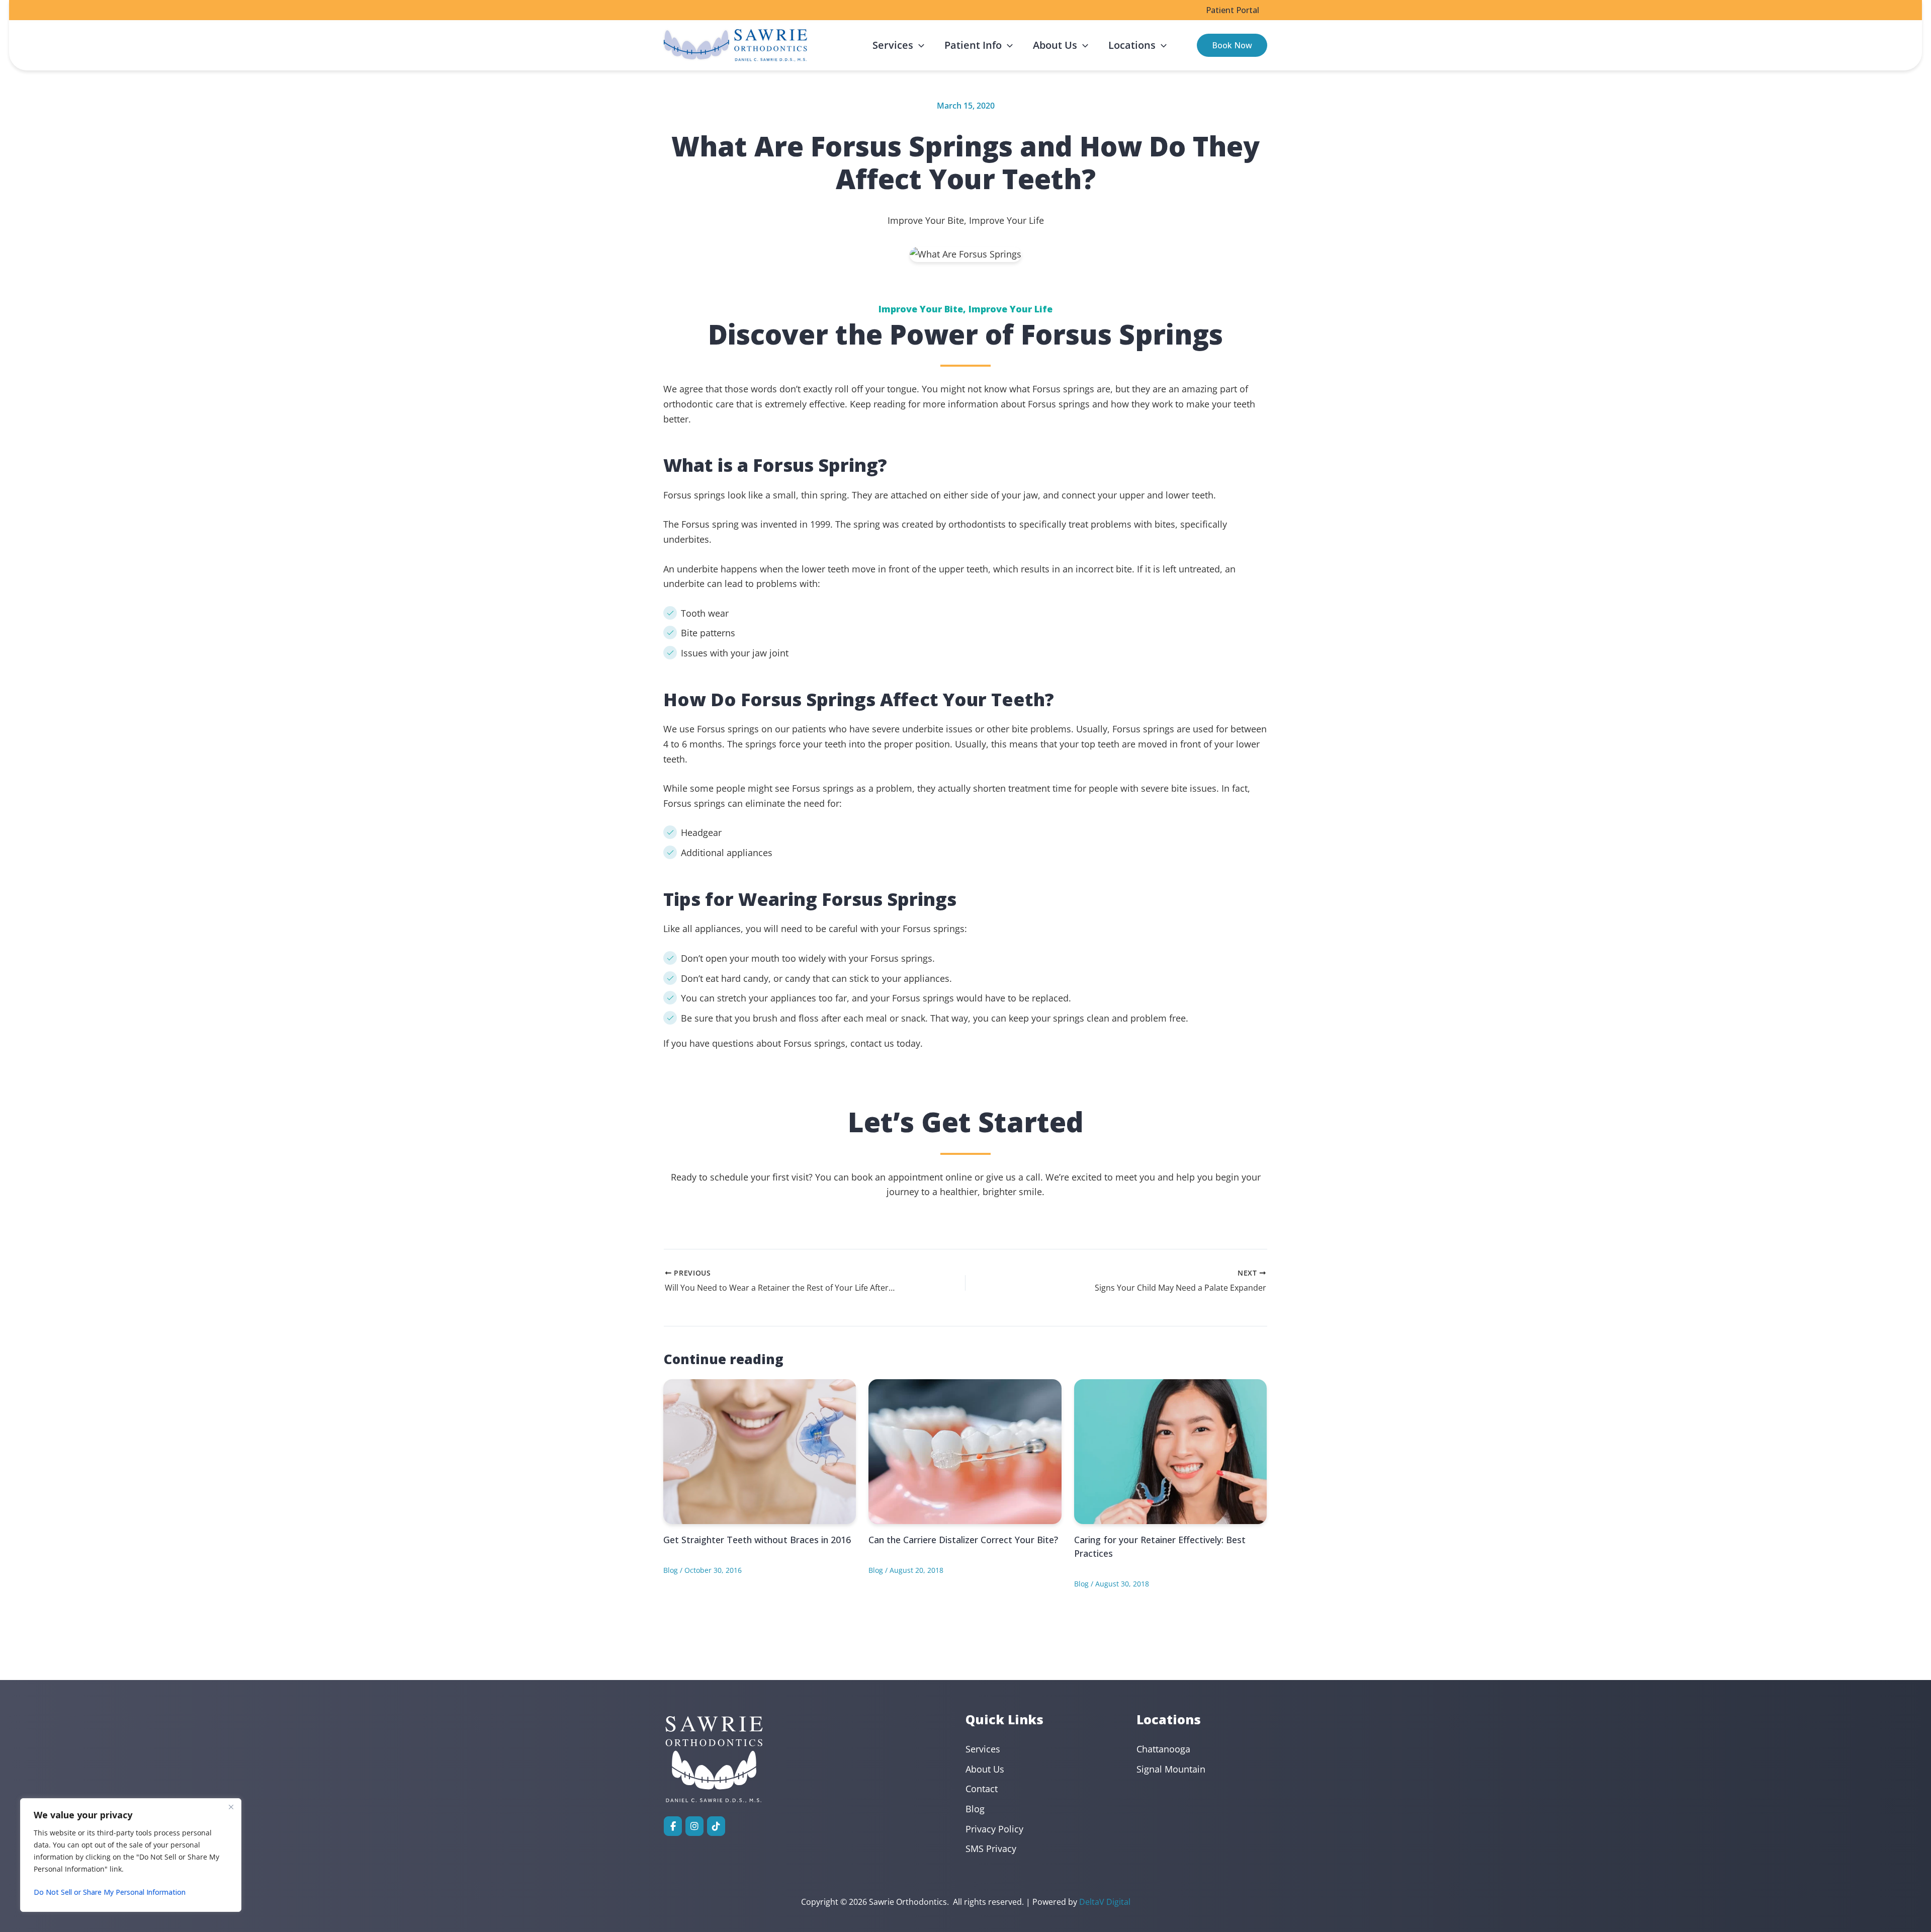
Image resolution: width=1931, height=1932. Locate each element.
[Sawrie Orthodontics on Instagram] (694, 1826)
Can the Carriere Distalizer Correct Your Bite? (963, 1540)
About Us (985, 1769)
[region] (131, 1855)
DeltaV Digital (1105, 1902)
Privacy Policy (994, 1829)
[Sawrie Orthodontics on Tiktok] (716, 1826)
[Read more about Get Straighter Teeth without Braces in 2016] (760, 1451)
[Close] (231, 1807)
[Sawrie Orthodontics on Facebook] (673, 1826)
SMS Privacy (991, 1849)
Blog (671, 1570)
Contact (982, 1789)
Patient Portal (1233, 10)
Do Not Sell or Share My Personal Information (110, 1892)
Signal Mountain (1171, 1769)
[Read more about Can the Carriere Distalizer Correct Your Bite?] (965, 1451)
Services (983, 1749)
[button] (919, 45)
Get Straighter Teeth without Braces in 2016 (757, 1540)
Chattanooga (1163, 1749)
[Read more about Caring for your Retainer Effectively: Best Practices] (1170, 1451)
